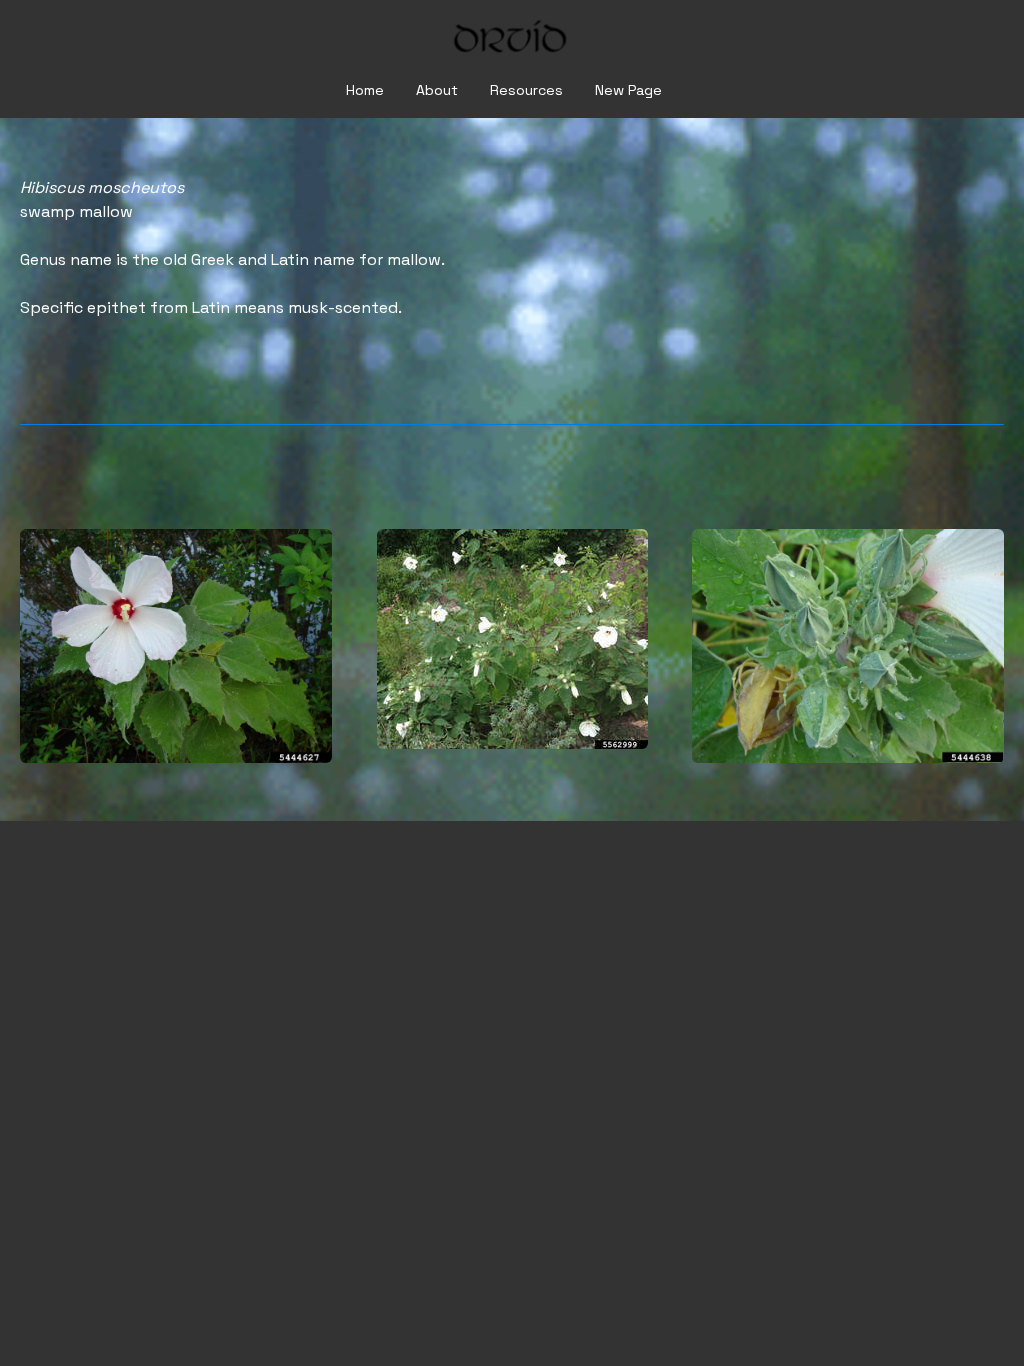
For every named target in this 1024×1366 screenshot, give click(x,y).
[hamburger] (64, 32)
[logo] (512, 40)
